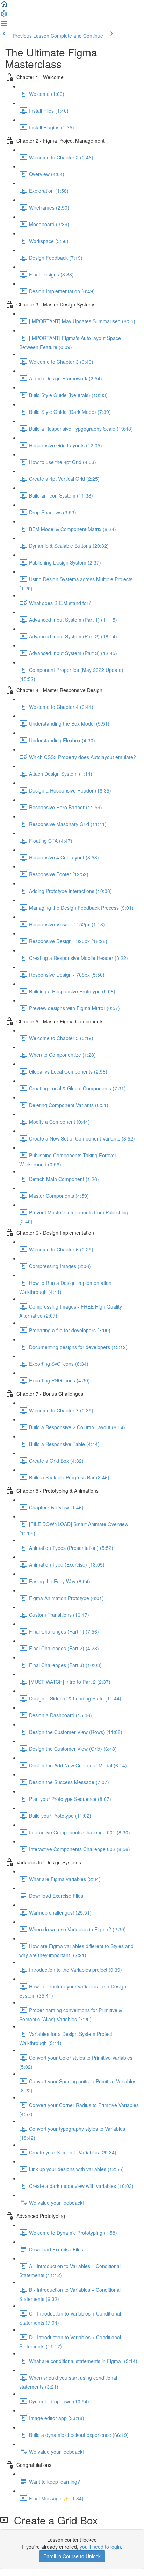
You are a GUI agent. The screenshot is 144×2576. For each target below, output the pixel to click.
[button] (4, 6)
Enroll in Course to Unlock (72, 2556)
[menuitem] (4, 16)
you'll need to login (100, 2547)
